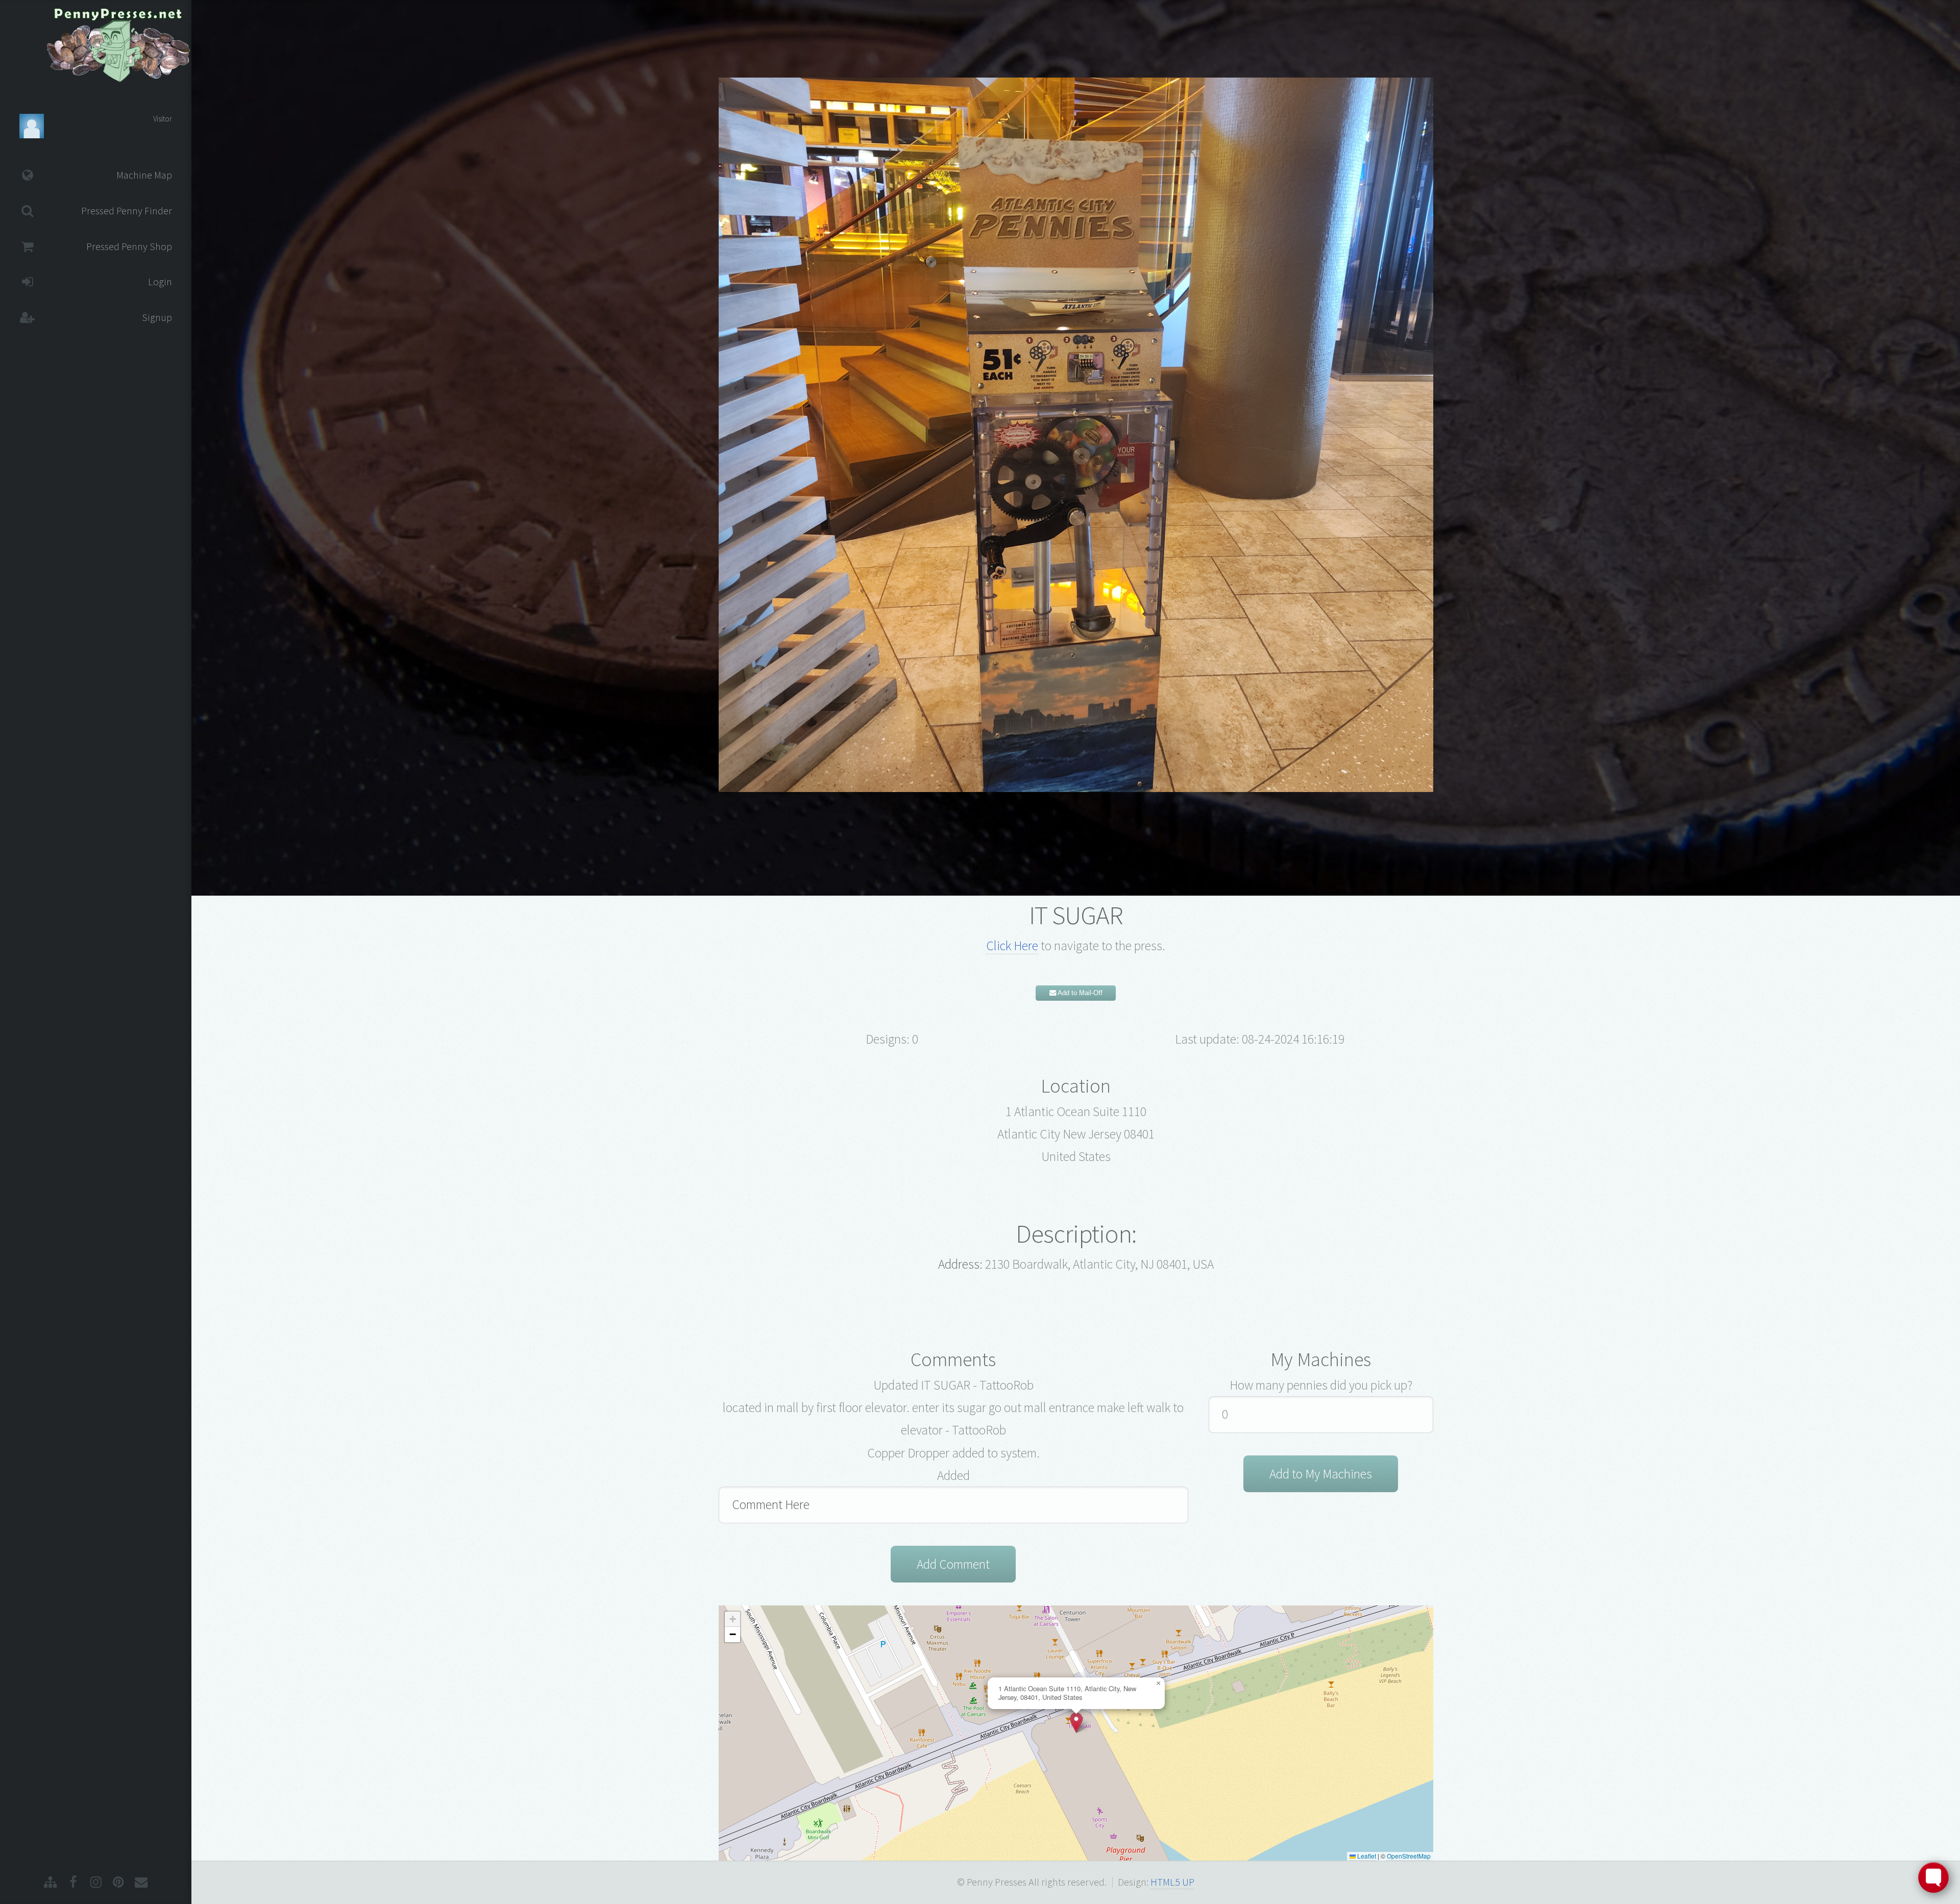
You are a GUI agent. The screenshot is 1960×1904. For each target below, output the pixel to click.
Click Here (1012, 946)
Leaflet (1366, 1856)
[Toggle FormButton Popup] (1933, 1877)
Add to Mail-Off (1079, 993)
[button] (1076, 1723)
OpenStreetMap (1409, 1856)
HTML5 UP (1172, 1882)
